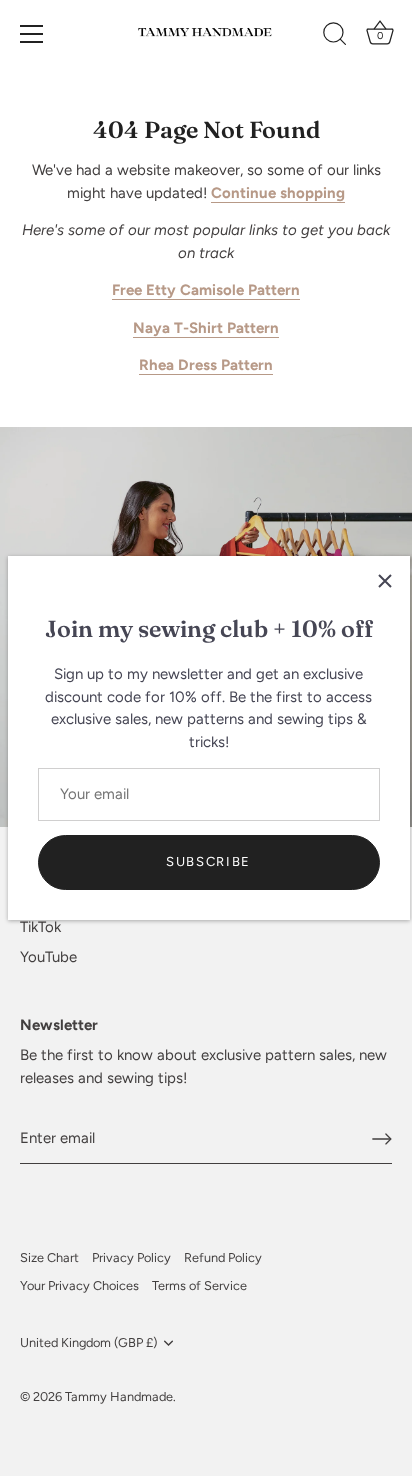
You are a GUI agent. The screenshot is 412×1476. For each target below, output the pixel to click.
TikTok (40, 927)
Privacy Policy (131, 1257)
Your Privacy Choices (79, 1285)
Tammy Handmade (119, 1396)
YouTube (48, 957)
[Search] (335, 37)
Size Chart (49, 1257)
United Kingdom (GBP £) (88, 1342)
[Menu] (32, 34)
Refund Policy (223, 1257)
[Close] (385, 581)
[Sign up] (382, 1139)
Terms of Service (199, 1285)
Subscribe (208, 861)
